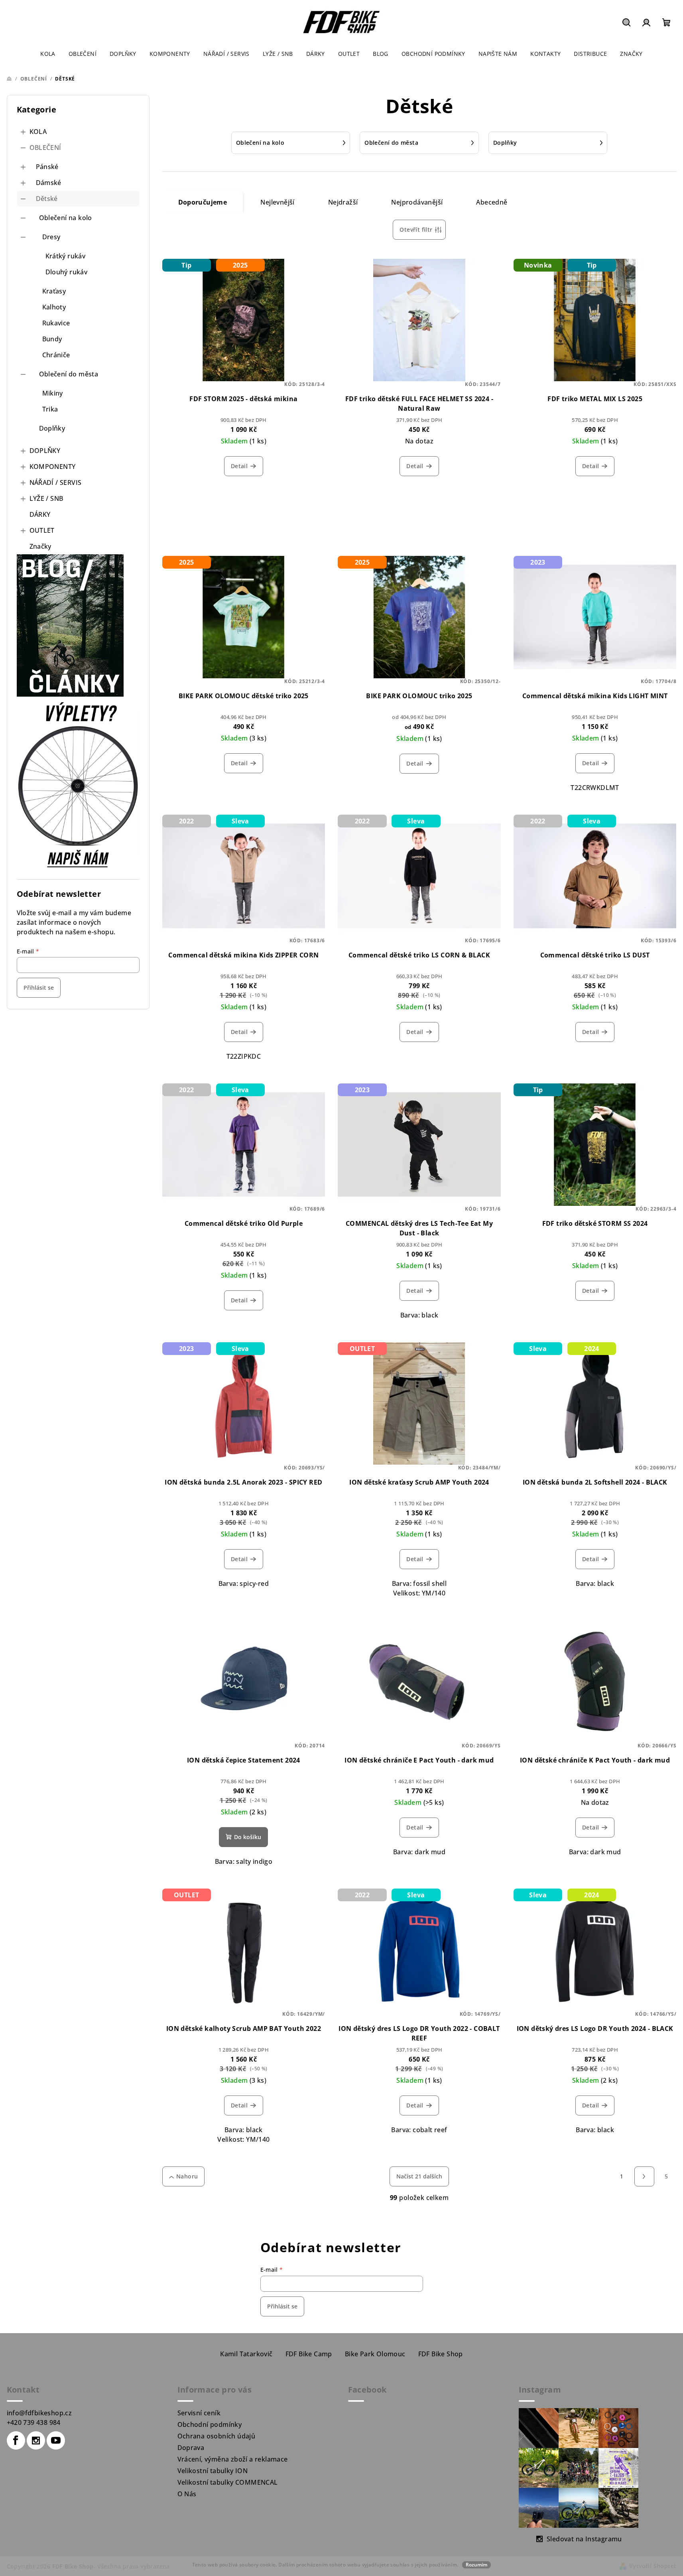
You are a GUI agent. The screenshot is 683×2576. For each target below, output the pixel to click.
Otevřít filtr (416, 229)
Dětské (47, 199)
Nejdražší (343, 202)
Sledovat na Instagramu (584, 2539)
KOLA (38, 132)
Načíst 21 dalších (419, 2176)
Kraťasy (54, 291)
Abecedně (492, 202)
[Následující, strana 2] (644, 2176)
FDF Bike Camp (309, 2354)
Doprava (191, 2448)
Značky (40, 546)
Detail (239, 466)
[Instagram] (36, 2440)
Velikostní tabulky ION (213, 2471)
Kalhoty (54, 307)
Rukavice (56, 323)
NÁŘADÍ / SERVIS (56, 483)
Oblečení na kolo (66, 218)
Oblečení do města (69, 374)
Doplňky (52, 428)
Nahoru (187, 2176)
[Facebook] (16, 2440)
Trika (50, 409)
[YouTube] (56, 2440)
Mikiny (53, 393)
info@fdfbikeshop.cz (39, 2413)
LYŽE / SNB (46, 498)
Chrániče (56, 355)
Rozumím (476, 2565)
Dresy (51, 237)
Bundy (52, 339)
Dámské (49, 183)
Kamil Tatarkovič (246, 2354)
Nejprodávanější (417, 202)
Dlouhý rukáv (67, 272)
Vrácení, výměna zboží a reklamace (233, 2459)
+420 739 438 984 (34, 2422)
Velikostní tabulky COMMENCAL (228, 2482)
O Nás (187, 2494)
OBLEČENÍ (45, 148)
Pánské (47, 167)
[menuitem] (48, 54)
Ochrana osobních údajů (217, 2436)
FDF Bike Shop (441, 2354)
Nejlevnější (277, 202)
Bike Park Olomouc (375, 2354)
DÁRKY (40, 514)
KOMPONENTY (53, 467)
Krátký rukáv (66, 256)
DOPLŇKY (45, 451)
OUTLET (42, 530)
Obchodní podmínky (210, 2424)
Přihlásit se (39, 988)
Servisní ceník (199, 2413)
